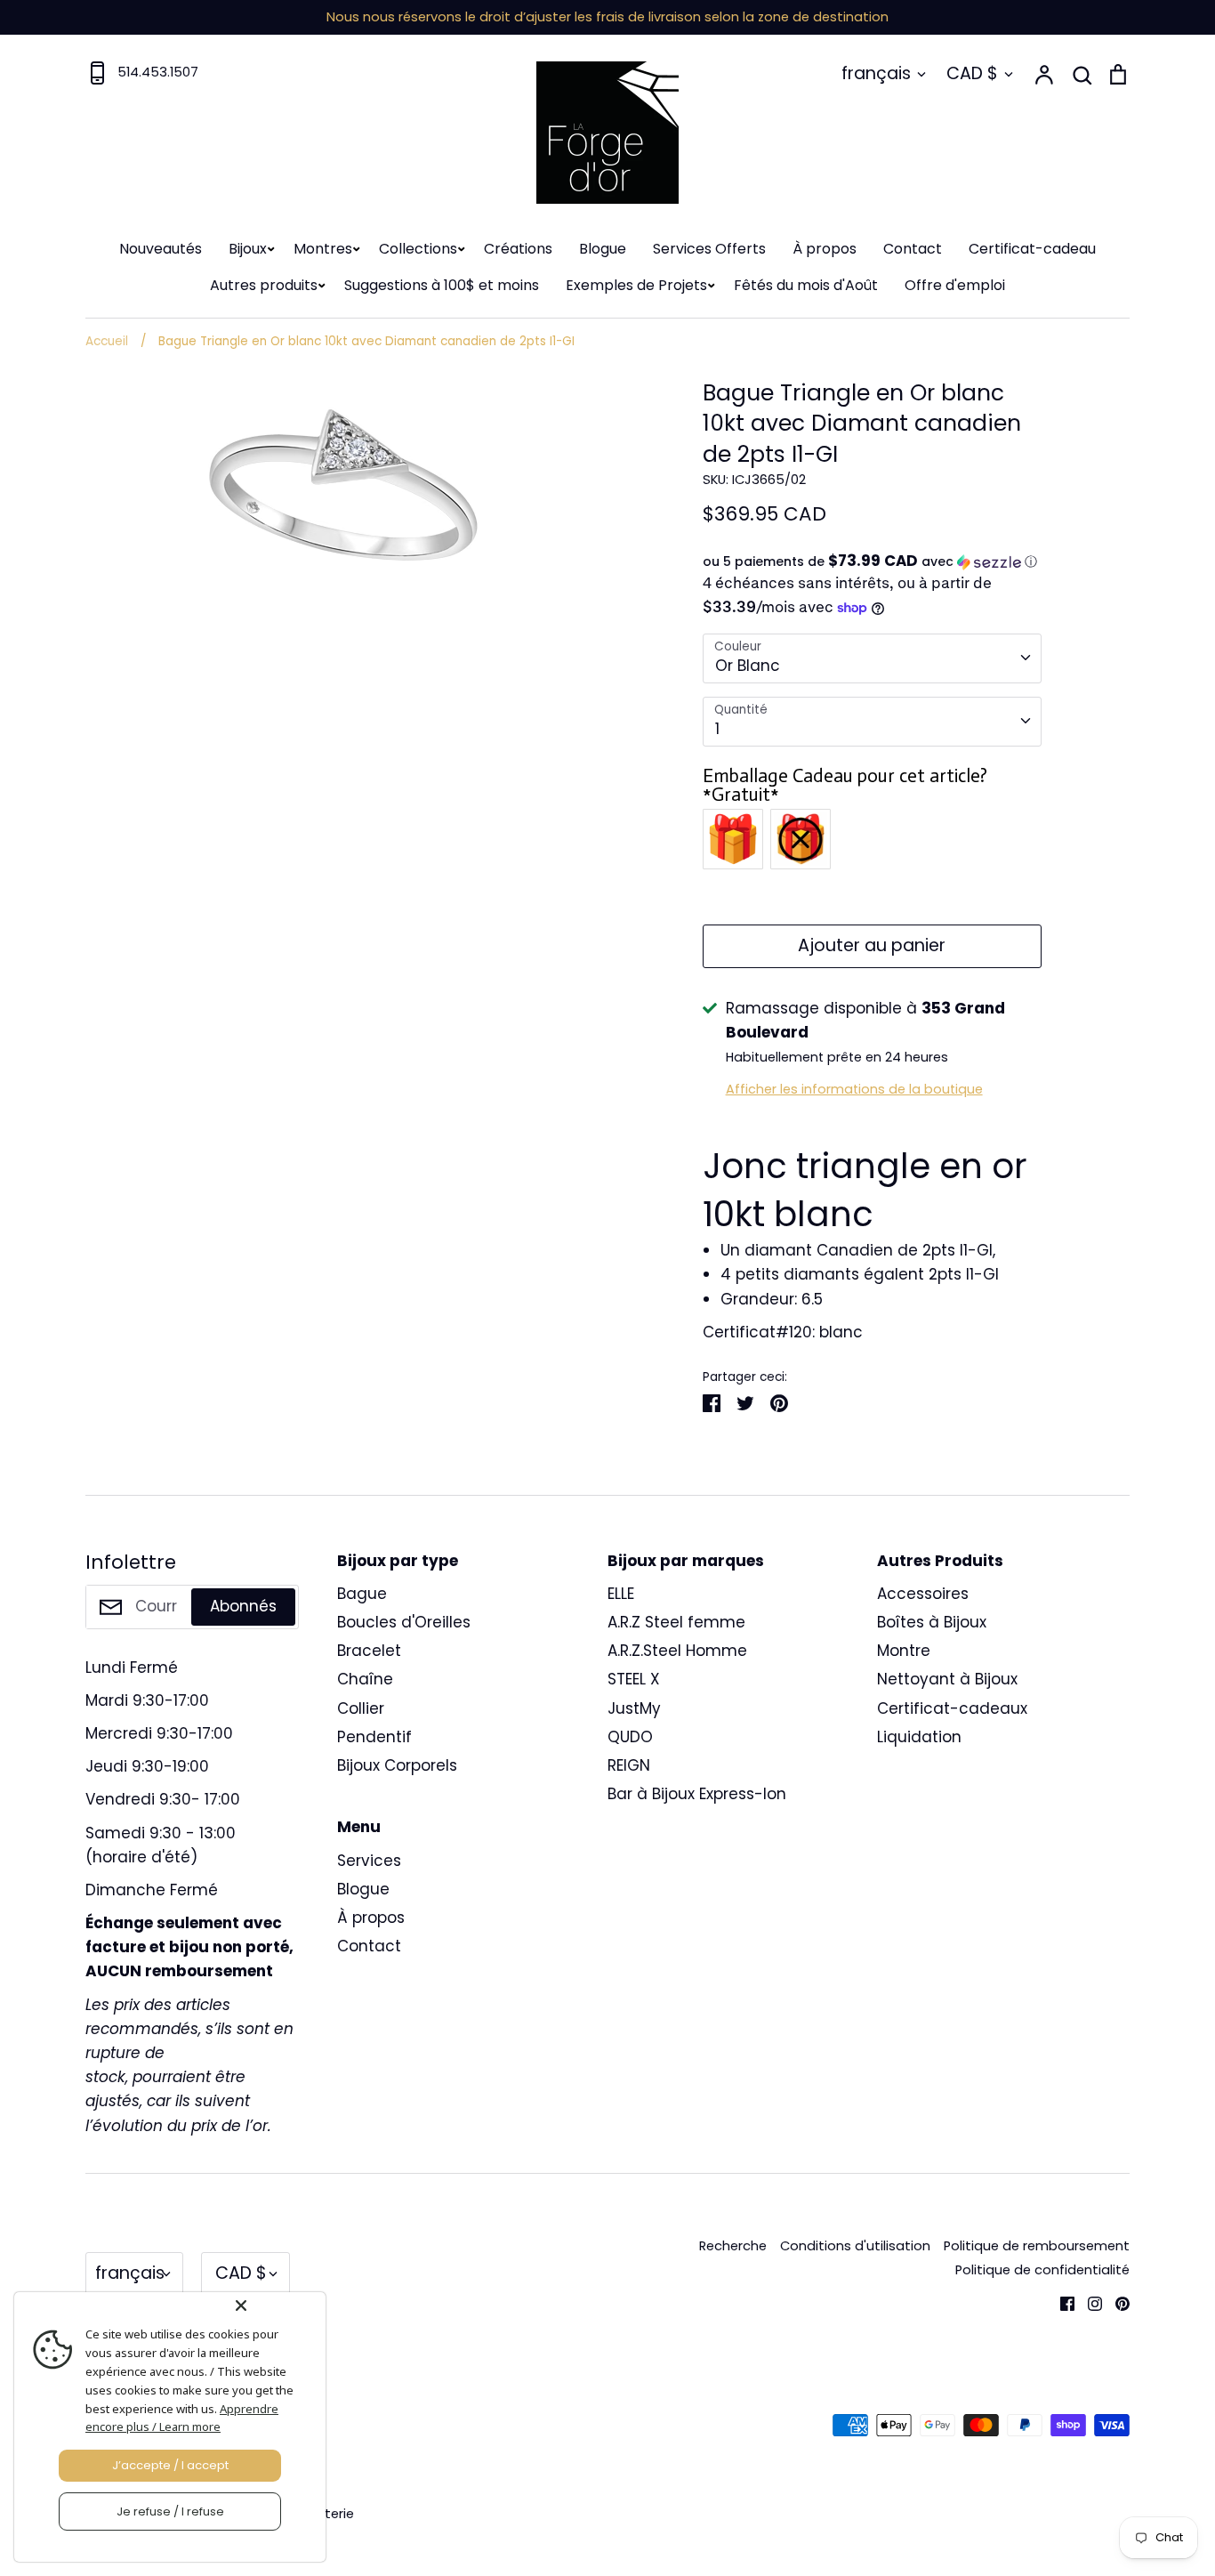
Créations (518, 249)
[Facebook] (1061, 2302)
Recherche (733, 2246)
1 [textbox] (717, 729)
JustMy (634, 1708)
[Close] (277, 2305)
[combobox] (872, 658)
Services (369, 1861)
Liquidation (919, 1737)
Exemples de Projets (636, 285)
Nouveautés (161, 249)
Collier (361, 1708)
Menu (359, 1827)
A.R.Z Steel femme (676, 1622)
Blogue (603, 249)
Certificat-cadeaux (952, 1708)
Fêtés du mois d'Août (806, 285)
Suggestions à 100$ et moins (442, 285)
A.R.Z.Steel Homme (677, 1651)
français (876, 73)
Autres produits (264, 285)
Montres (323, 249)
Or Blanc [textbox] (748, 666)
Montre (904, 1651)
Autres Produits (940, 1561)
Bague (362, 1594)
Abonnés (243, 1606)
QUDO (630, 1737)
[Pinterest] (1116, 2302)
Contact (913, 249)
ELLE (621, 1594)
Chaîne (365, 1679)
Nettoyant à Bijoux (947, 1679)
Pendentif (374, 1737)
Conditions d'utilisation (855, 2246)
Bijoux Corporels (397, 1765)
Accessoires (923, 1594)
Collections (418, 249)
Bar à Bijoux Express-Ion (697, 1794)
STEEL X (634, 1679)
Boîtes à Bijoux (932, 1622)
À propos (825, 249)
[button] (872, 562)
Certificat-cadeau (1032, 249)
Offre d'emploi (955, 285)
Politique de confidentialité (1042, 2270)
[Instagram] (1088, 2302)
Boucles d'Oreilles (404, 1622)
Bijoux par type (398, 1561)
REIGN (629, 1765)
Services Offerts (709, 249)
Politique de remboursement (1037, 2246)
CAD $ (972, 73)
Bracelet (369, 1651)
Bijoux (248, 249)
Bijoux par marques (686, 1561)
